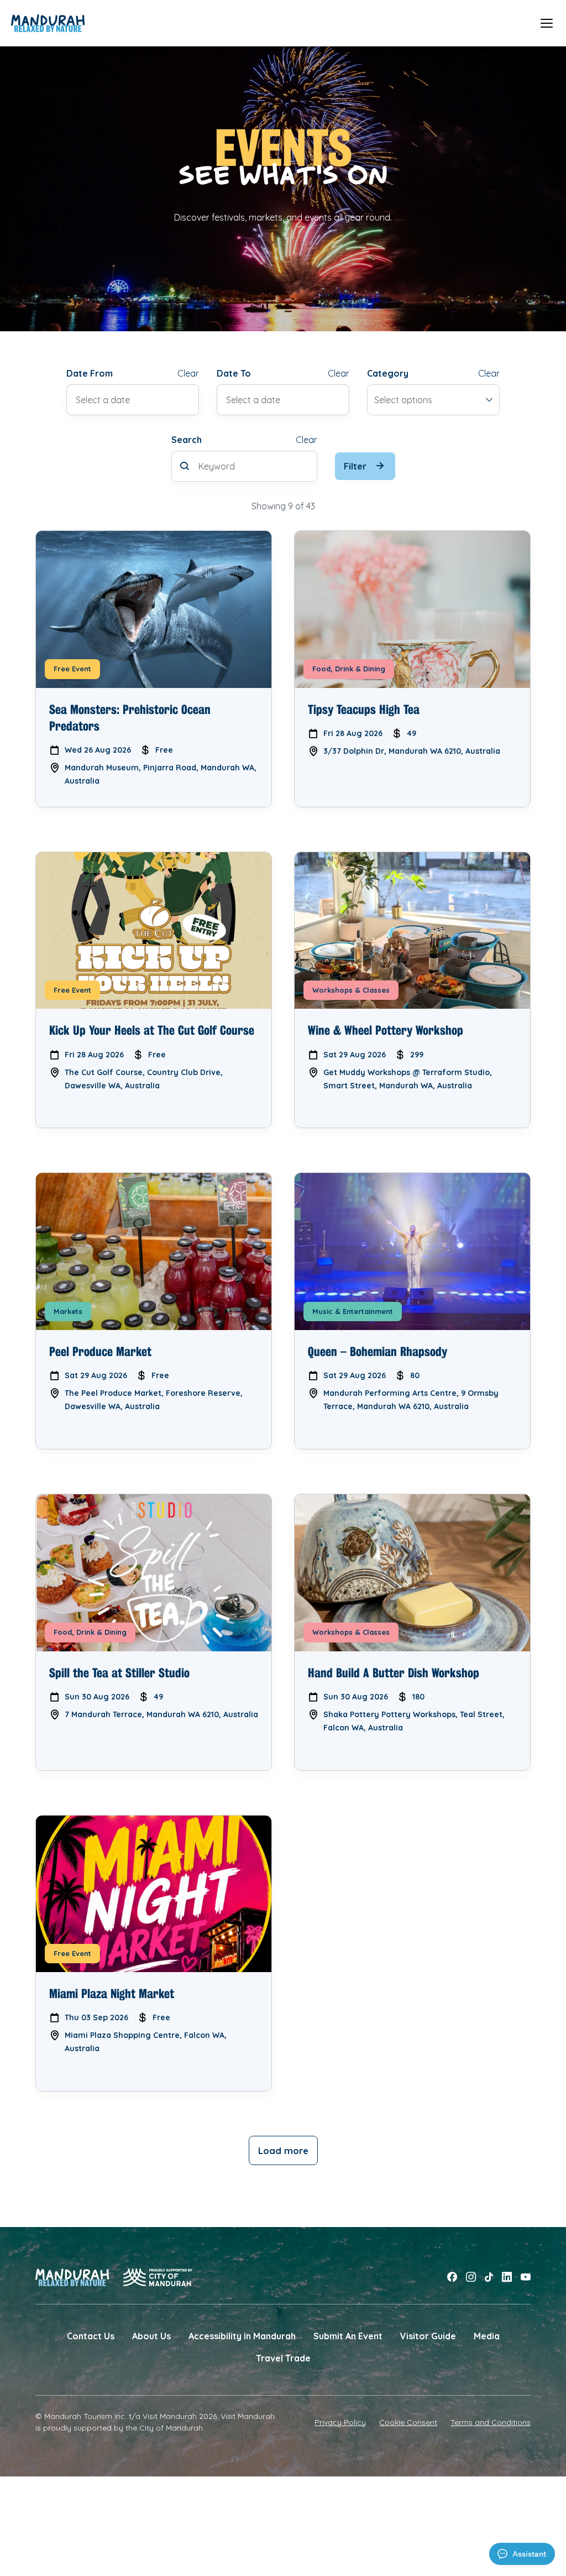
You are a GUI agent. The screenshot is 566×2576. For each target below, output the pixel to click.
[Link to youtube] (526, 2277)
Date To (234, 373)
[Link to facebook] (452, 2277)
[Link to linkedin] (507, 2277)
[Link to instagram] (471, 2277)
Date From (90, 373)
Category (388, 373)
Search (187, 440)
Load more (283, 2150)
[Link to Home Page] (48, 23)
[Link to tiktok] (489, 2277)
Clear (188, 373)
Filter (355, 466)
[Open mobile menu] (547, 23)
